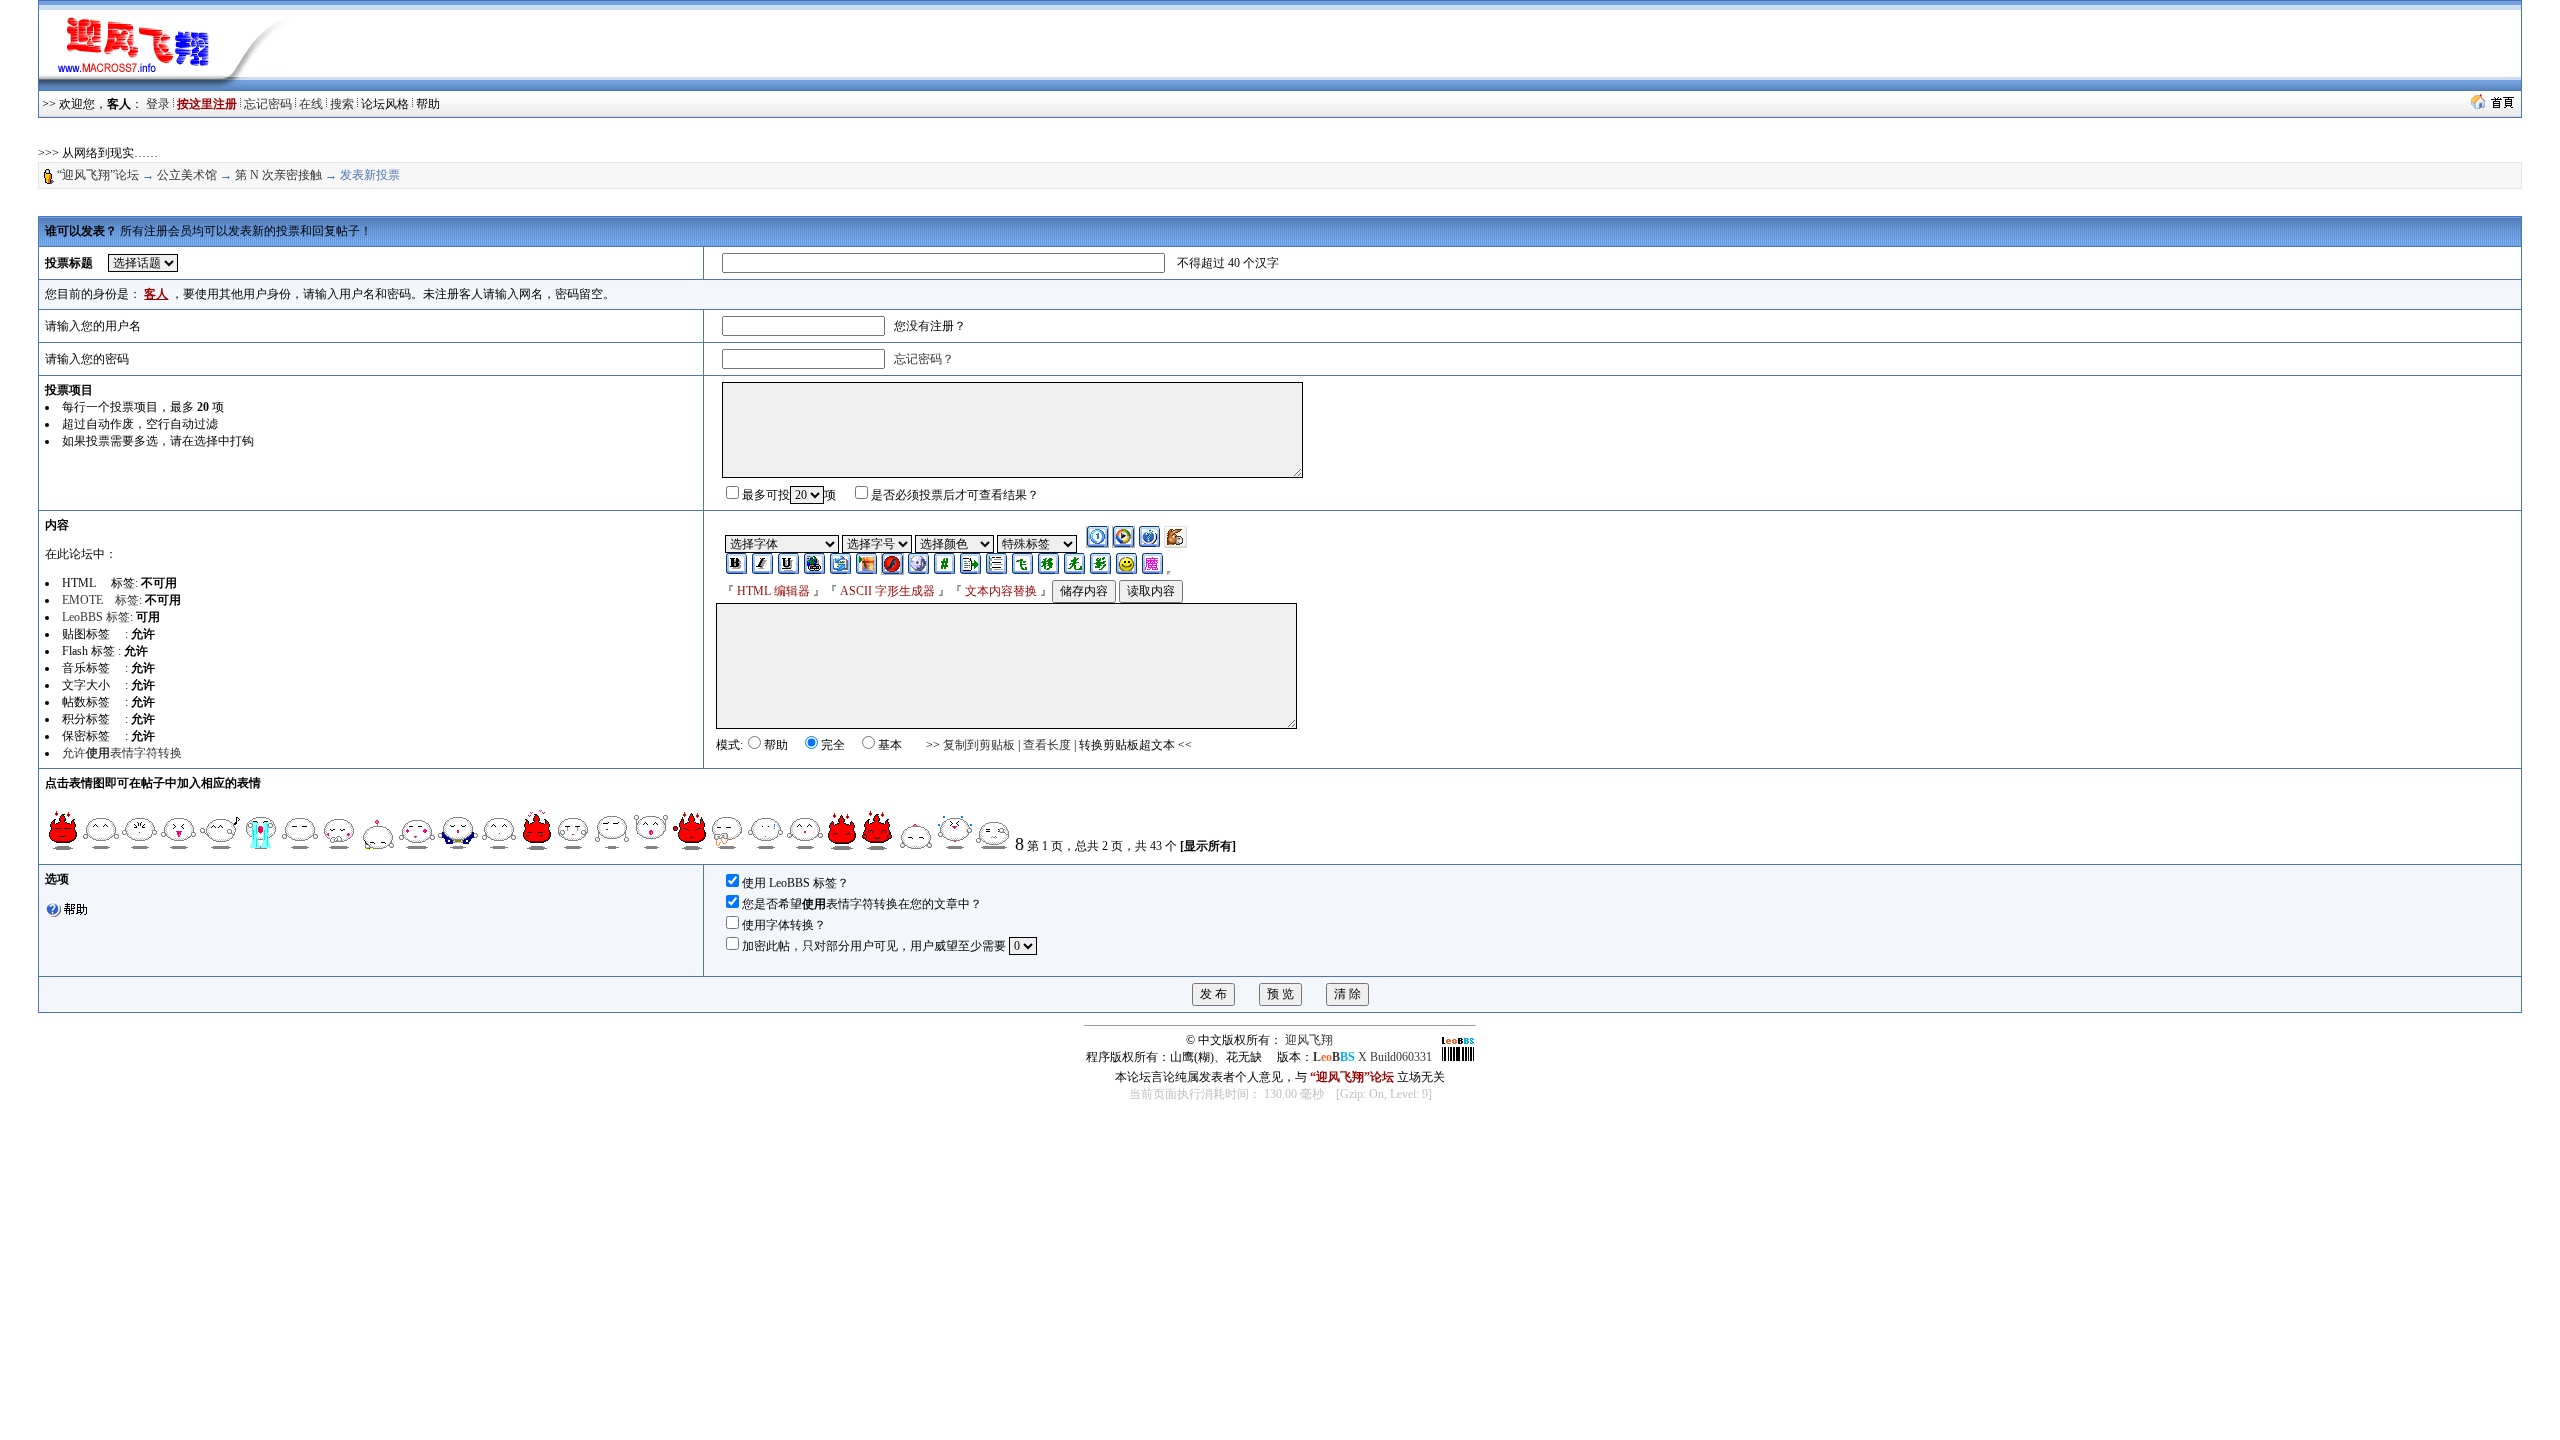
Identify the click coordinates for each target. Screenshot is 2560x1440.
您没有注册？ (930, 326)
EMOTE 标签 (100, 600)
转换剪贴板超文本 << (1135, 745)
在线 (311, 104)
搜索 (342, 104)
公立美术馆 (187, 175)
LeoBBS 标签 (96, 617)
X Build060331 (1372, 1057)
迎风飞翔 (1309, 1040)
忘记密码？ (924, 359)
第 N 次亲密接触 (278, 175)
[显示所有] (1208, 846)
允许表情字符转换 (122, 753)
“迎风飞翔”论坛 (98, 175)
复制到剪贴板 (979, 745)
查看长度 (1047, 745)
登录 (158, 104)
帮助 (428, 104)
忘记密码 (268, 104)
